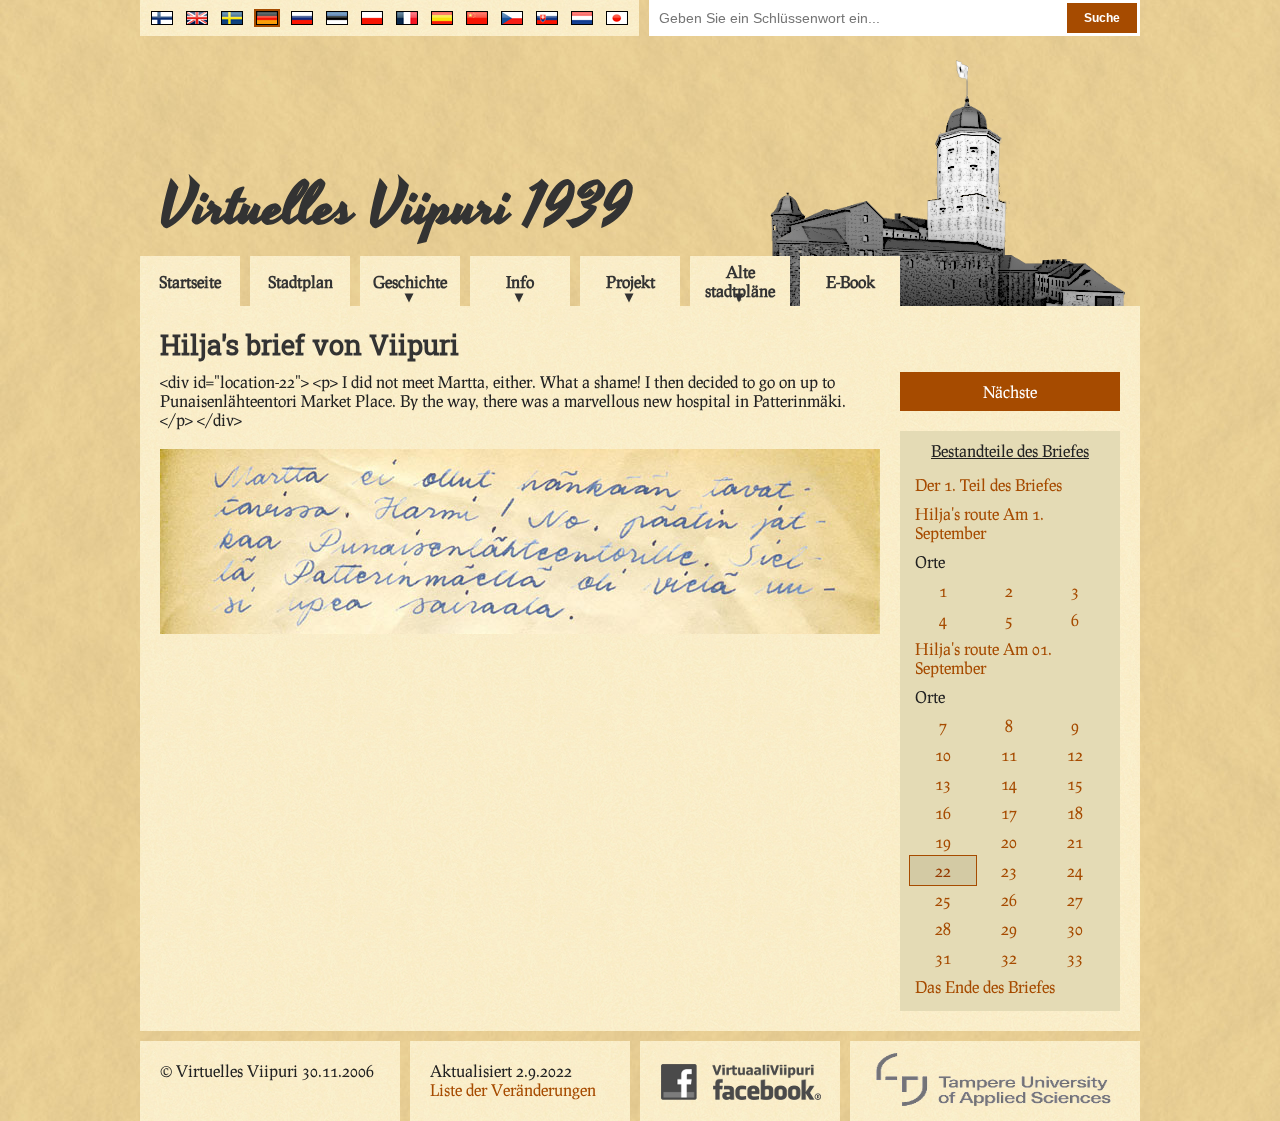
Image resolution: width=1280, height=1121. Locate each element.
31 (943, 957)
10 (943, 754)
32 (1009, 957)
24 (1075, 870)
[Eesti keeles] (332, 25)
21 (1075, 841)
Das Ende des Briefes (985, 986)
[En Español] (437, 25)
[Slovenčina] (542, 25)
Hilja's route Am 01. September (983, 658)
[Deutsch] (262, 25)
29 (1009, 928)
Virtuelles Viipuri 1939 (395, 207)
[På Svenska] (227, 25)
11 (1009, 754)
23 (1009, 870)
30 (1075, 928)
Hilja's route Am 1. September (979, 523)
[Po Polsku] (367, 25)
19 (943, 841)
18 (1075, 812)
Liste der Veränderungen (513, 1089)
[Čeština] (507, 25)
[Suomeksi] (157, 25)
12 (1075, 754)
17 (1009, 812)
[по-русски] (297, 25)
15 (1075, 783)
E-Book (850, 281)
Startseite (190, 281)
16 (943, 812)
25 (943, 899)
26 (1009, 899)
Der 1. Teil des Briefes (988, 484)
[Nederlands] (577, 25)
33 (1075, 957)
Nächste (1010, 391)
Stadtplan (300, 281)
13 (943, 783)
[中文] (472, 25)
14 (1009, 783)
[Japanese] (612, 25)
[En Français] (402, 25)
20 (1009, 841)
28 (943, 928)
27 (1075, 899)
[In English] (192, 25)
